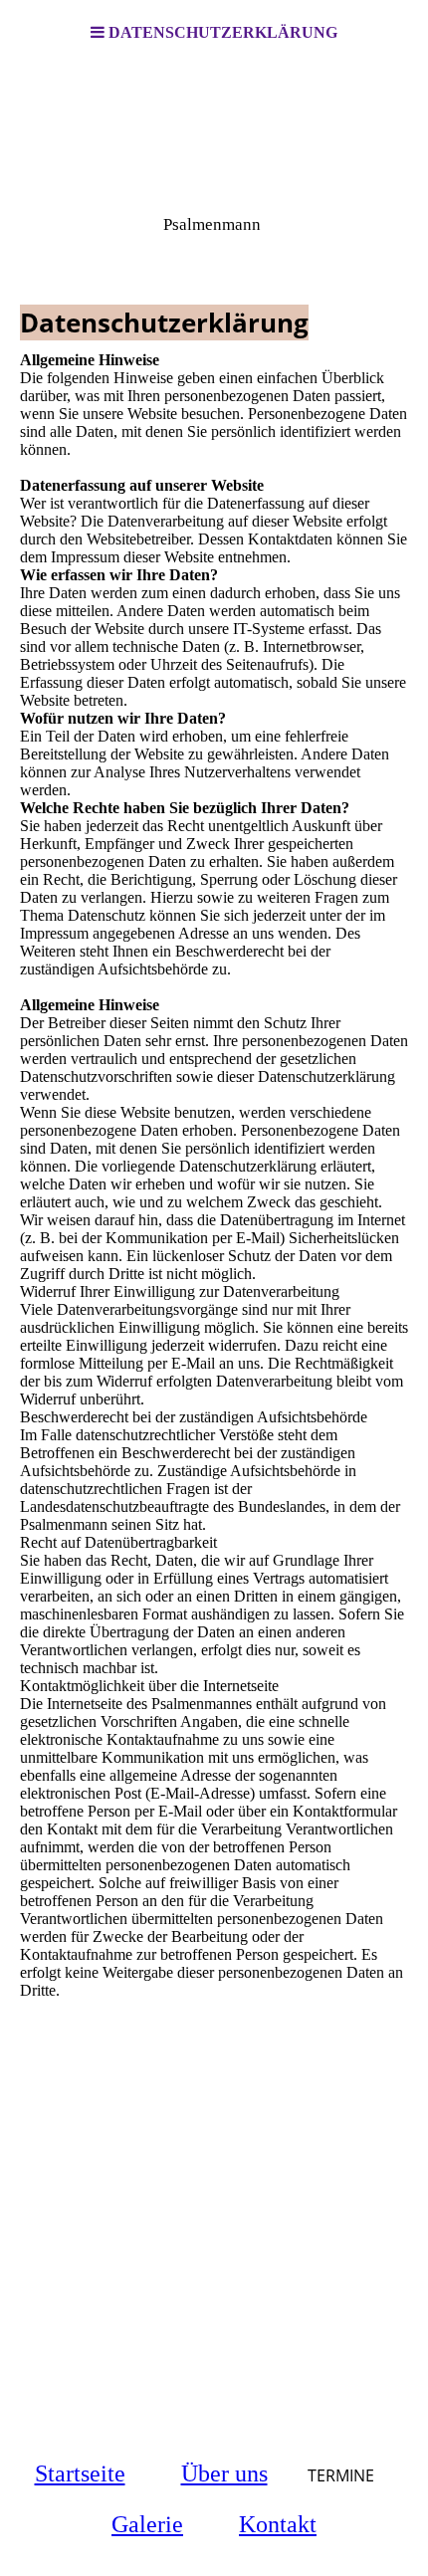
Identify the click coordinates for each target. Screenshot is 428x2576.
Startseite (80, 2473)
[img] (214, 165)
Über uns (224, 2473)
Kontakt (278, 2524)
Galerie (147, 2524)
